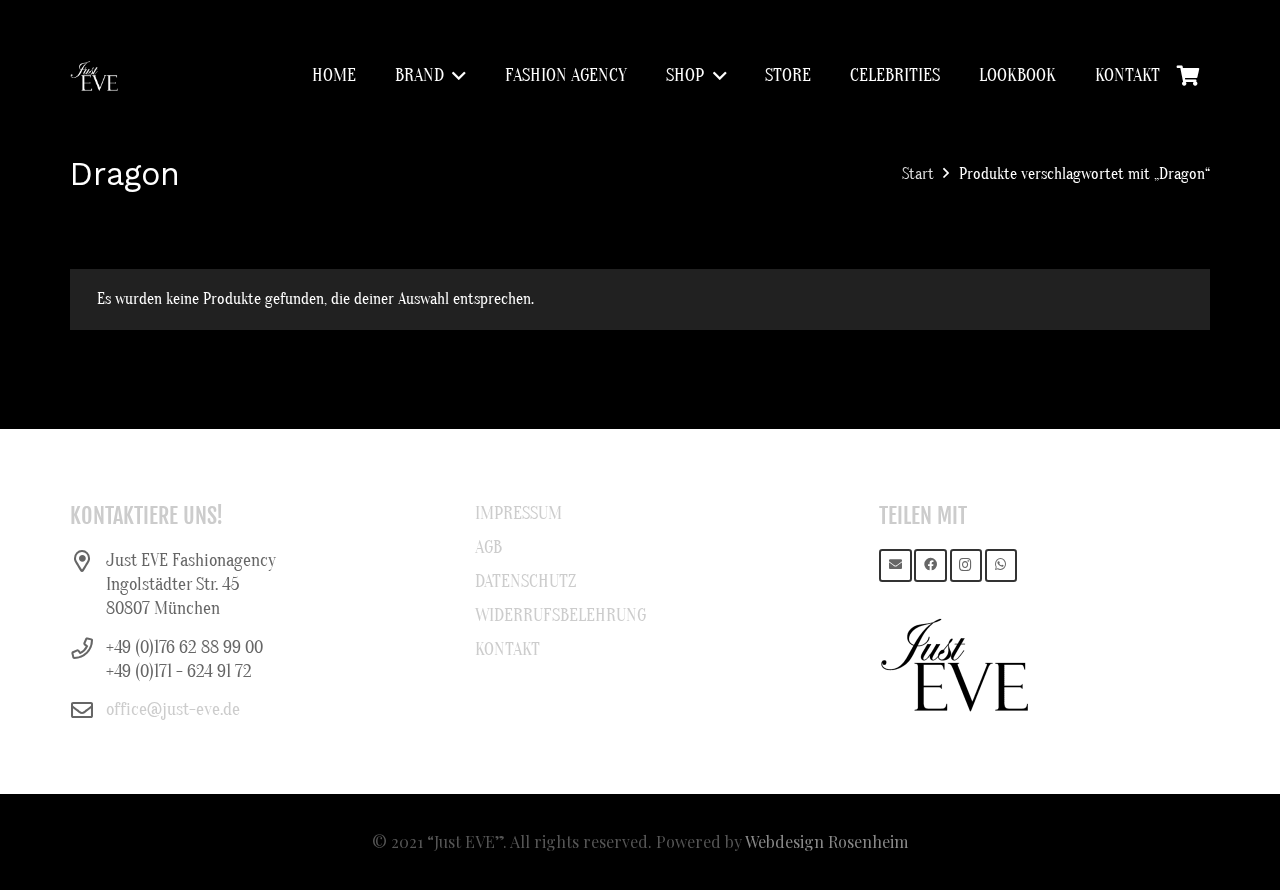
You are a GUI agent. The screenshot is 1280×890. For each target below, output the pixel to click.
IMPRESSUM (518, 513)
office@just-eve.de (173, 709)
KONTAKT (507, 649)
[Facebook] (930, 565)
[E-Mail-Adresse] (895, 565)
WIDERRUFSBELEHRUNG (560, 615)
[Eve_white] (94, 76)
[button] (455, 76)
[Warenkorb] (1188, 76)
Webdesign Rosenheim (826, 841)
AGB (488, 547)
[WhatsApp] (1001, 565)
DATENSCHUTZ (525, 581)
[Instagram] (966, 565)
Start (918, 174)
